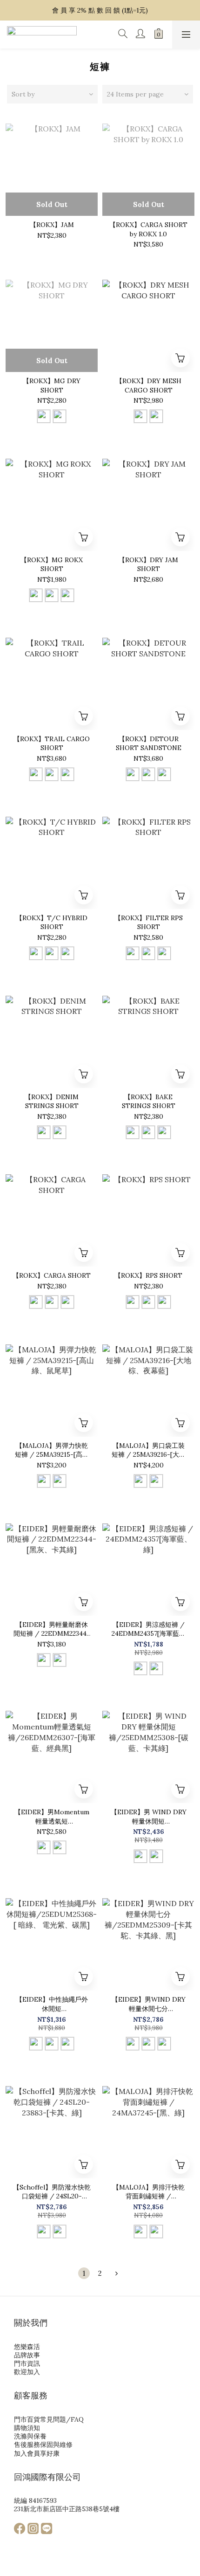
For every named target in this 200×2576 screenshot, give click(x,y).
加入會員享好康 (37, 2453)
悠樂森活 (27, 2347)
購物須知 (27, 2428)
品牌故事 (27, 2355)
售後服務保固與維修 (43, 2445)
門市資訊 (27, 2363)
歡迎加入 (27, 2372)
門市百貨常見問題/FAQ (49, 2419)
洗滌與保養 (30, 2436)
